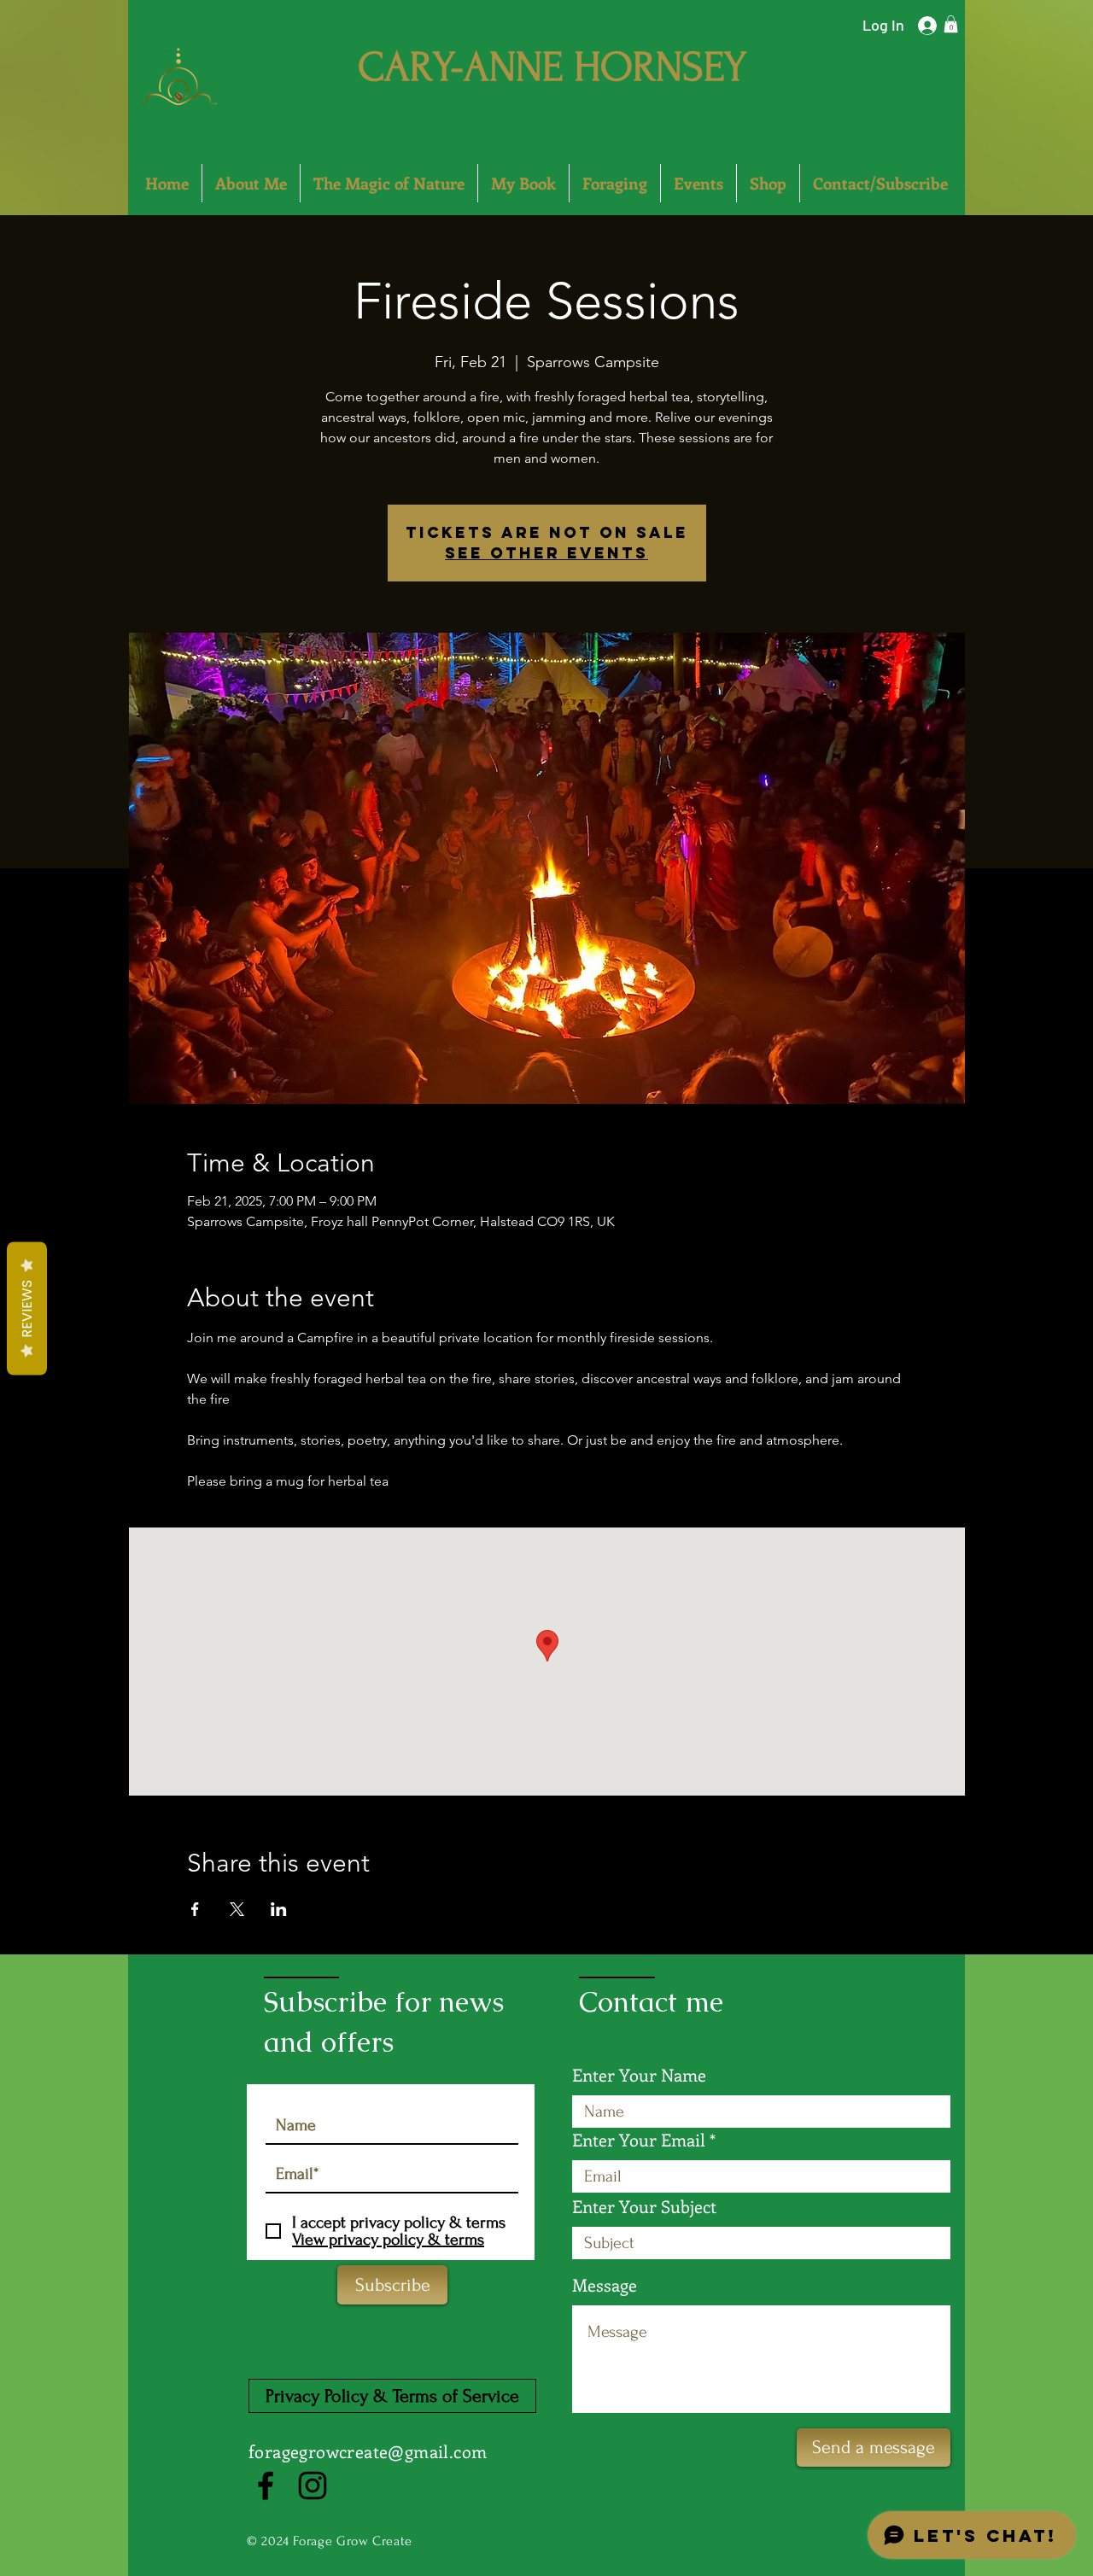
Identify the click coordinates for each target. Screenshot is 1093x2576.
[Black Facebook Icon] (266, 2485)
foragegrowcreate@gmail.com (368, 2451)
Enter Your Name (639, 2075)
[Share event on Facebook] (195, 1909)
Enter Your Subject (644, 2206)
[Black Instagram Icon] (313, 2485)
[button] (951, 24)
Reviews (27, 1308)
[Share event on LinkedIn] (279, 1909)
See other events (546, 553)
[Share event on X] (237, 1909)
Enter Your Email (639, 2140)
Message (605, 2285)
